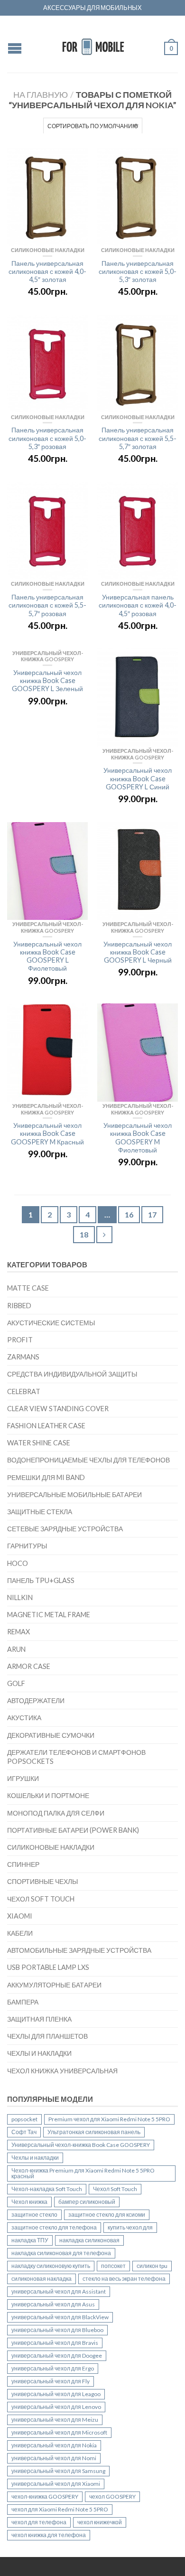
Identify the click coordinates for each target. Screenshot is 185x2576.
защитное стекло (34, 2215)
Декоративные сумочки (51, 1735)
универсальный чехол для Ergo (53, 2368)
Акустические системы (51, 1323)
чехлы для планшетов (47, 2036)
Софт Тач (24, 2132)
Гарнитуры (27, 1546)
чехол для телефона (39, 2522)
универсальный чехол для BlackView (60, 2317)
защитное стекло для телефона (54, 2227)
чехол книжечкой (100, 2522)
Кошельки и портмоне (48, 1795)
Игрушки (23, 1778)
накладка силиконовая (89, 2240)
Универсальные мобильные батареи (74, 1494)
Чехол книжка (29, 2202)
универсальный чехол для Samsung (58, 2471)
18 (84, 1234)
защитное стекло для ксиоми (107, 2215)
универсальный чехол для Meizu (55, 2420)
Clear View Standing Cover (58, 1409)
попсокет (113, 2266)
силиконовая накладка (42, 2279)
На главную (41, 94)
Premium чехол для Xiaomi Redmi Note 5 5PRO (109, 2119)
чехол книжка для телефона (49, 2535)
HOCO (18, 1563)
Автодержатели (36, 1700)
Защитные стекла (40, 1512)
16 (129, 1214)
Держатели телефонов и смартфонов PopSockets (76, 1757)
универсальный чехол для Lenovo (56, 2407)
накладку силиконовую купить (51, 2266)
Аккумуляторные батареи (54, 1985)
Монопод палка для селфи (56, 1813)
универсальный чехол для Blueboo (57, 2330)
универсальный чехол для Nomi (54, 2458)
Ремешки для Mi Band (46, 1477)
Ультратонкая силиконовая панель (94, 2132)
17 (152, 1214)
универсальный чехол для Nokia (54, 2445)
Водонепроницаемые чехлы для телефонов (88, 1460)
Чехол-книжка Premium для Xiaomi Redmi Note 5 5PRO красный (83, 2173)
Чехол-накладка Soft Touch (47, 2189)
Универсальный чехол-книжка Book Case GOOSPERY (81, 2145)
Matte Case (28, 1288)
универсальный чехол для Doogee (57, 2356)
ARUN (16, 1649)
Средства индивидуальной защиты (72, 1374)
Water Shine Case (39, 1443)
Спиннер (23, 1864)
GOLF (16, 1683)
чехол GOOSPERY (112, 2496)
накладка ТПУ (30, 2240)
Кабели (20, 1933)
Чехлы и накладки (39, 2053)
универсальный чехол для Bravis (55, 2343)
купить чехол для (130, 2227)
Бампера (23, 2002)
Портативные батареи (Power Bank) (73, 1830)
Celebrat (24, 1391)
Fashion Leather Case (46, 1426)
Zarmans (23, 1357)
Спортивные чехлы (42, 1881)
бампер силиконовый (87, 2202)
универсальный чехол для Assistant (59, 2291)
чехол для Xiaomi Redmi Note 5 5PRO (60, 2509)
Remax (18, 1632)
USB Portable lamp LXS (48, 1967)
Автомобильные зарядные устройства (79, 1950)
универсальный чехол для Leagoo (56, 2394)
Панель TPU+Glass (41, 1580)
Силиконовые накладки (51, 1847)
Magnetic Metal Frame (49, 1615)
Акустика (24, 1718)
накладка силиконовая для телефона (61, 2253)
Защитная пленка (39, 2019)
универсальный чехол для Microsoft (59, 2432)
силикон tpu (152, 2266)
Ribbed (19, 1306)
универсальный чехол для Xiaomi (56, 2484)
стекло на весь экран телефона (124, 2279)
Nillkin (20, 1597)
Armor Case (29, 1666)
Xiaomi (20, 1916)
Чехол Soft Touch (41, 1899)
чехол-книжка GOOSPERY (45, 2496)
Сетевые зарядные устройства (65, 1529)
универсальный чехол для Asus (53, 2304)
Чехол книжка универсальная (62, 2071)
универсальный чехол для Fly (51, 2381)
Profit (20, 1340)
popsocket (24, 2119)
